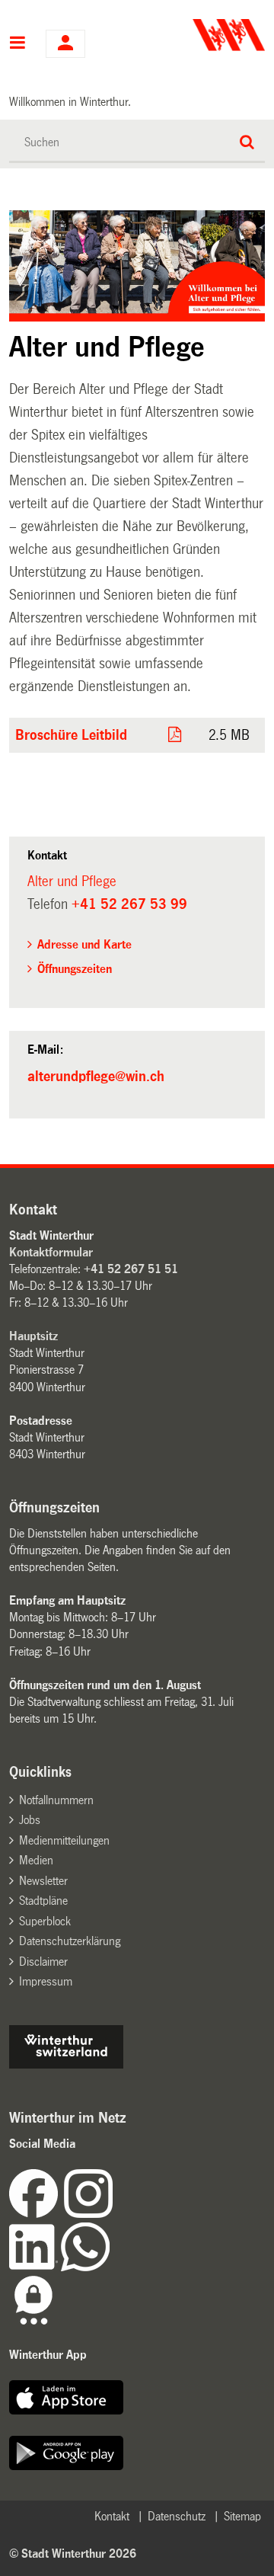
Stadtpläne (43, 1901)
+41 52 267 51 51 (131, 1269)
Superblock (45, 1921)
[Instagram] (88, 2214)
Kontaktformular (51, 1252)
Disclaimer (43, 1962)
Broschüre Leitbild (71, 735)
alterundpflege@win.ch (96, 1077)
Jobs (30, 1820)
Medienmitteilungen (64, 1840)
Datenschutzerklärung (70, 1941)
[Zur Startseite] (203, 35)
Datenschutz (177, 2516)
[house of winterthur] (66, 2064)
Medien (36, 1860)
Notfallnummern (56, 1800)
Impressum (46, 1981)
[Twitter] (114, 2214)
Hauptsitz (33, 1336)
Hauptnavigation (18, 44)
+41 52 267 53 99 (129, 904)
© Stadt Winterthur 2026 (73, 2554)
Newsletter (43, 1881)
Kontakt (112, 2516)
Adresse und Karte (84, 944)
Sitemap (242, 2516)
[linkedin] (35, 2267)
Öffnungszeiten (75, 969)
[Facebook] (37, 2214)
